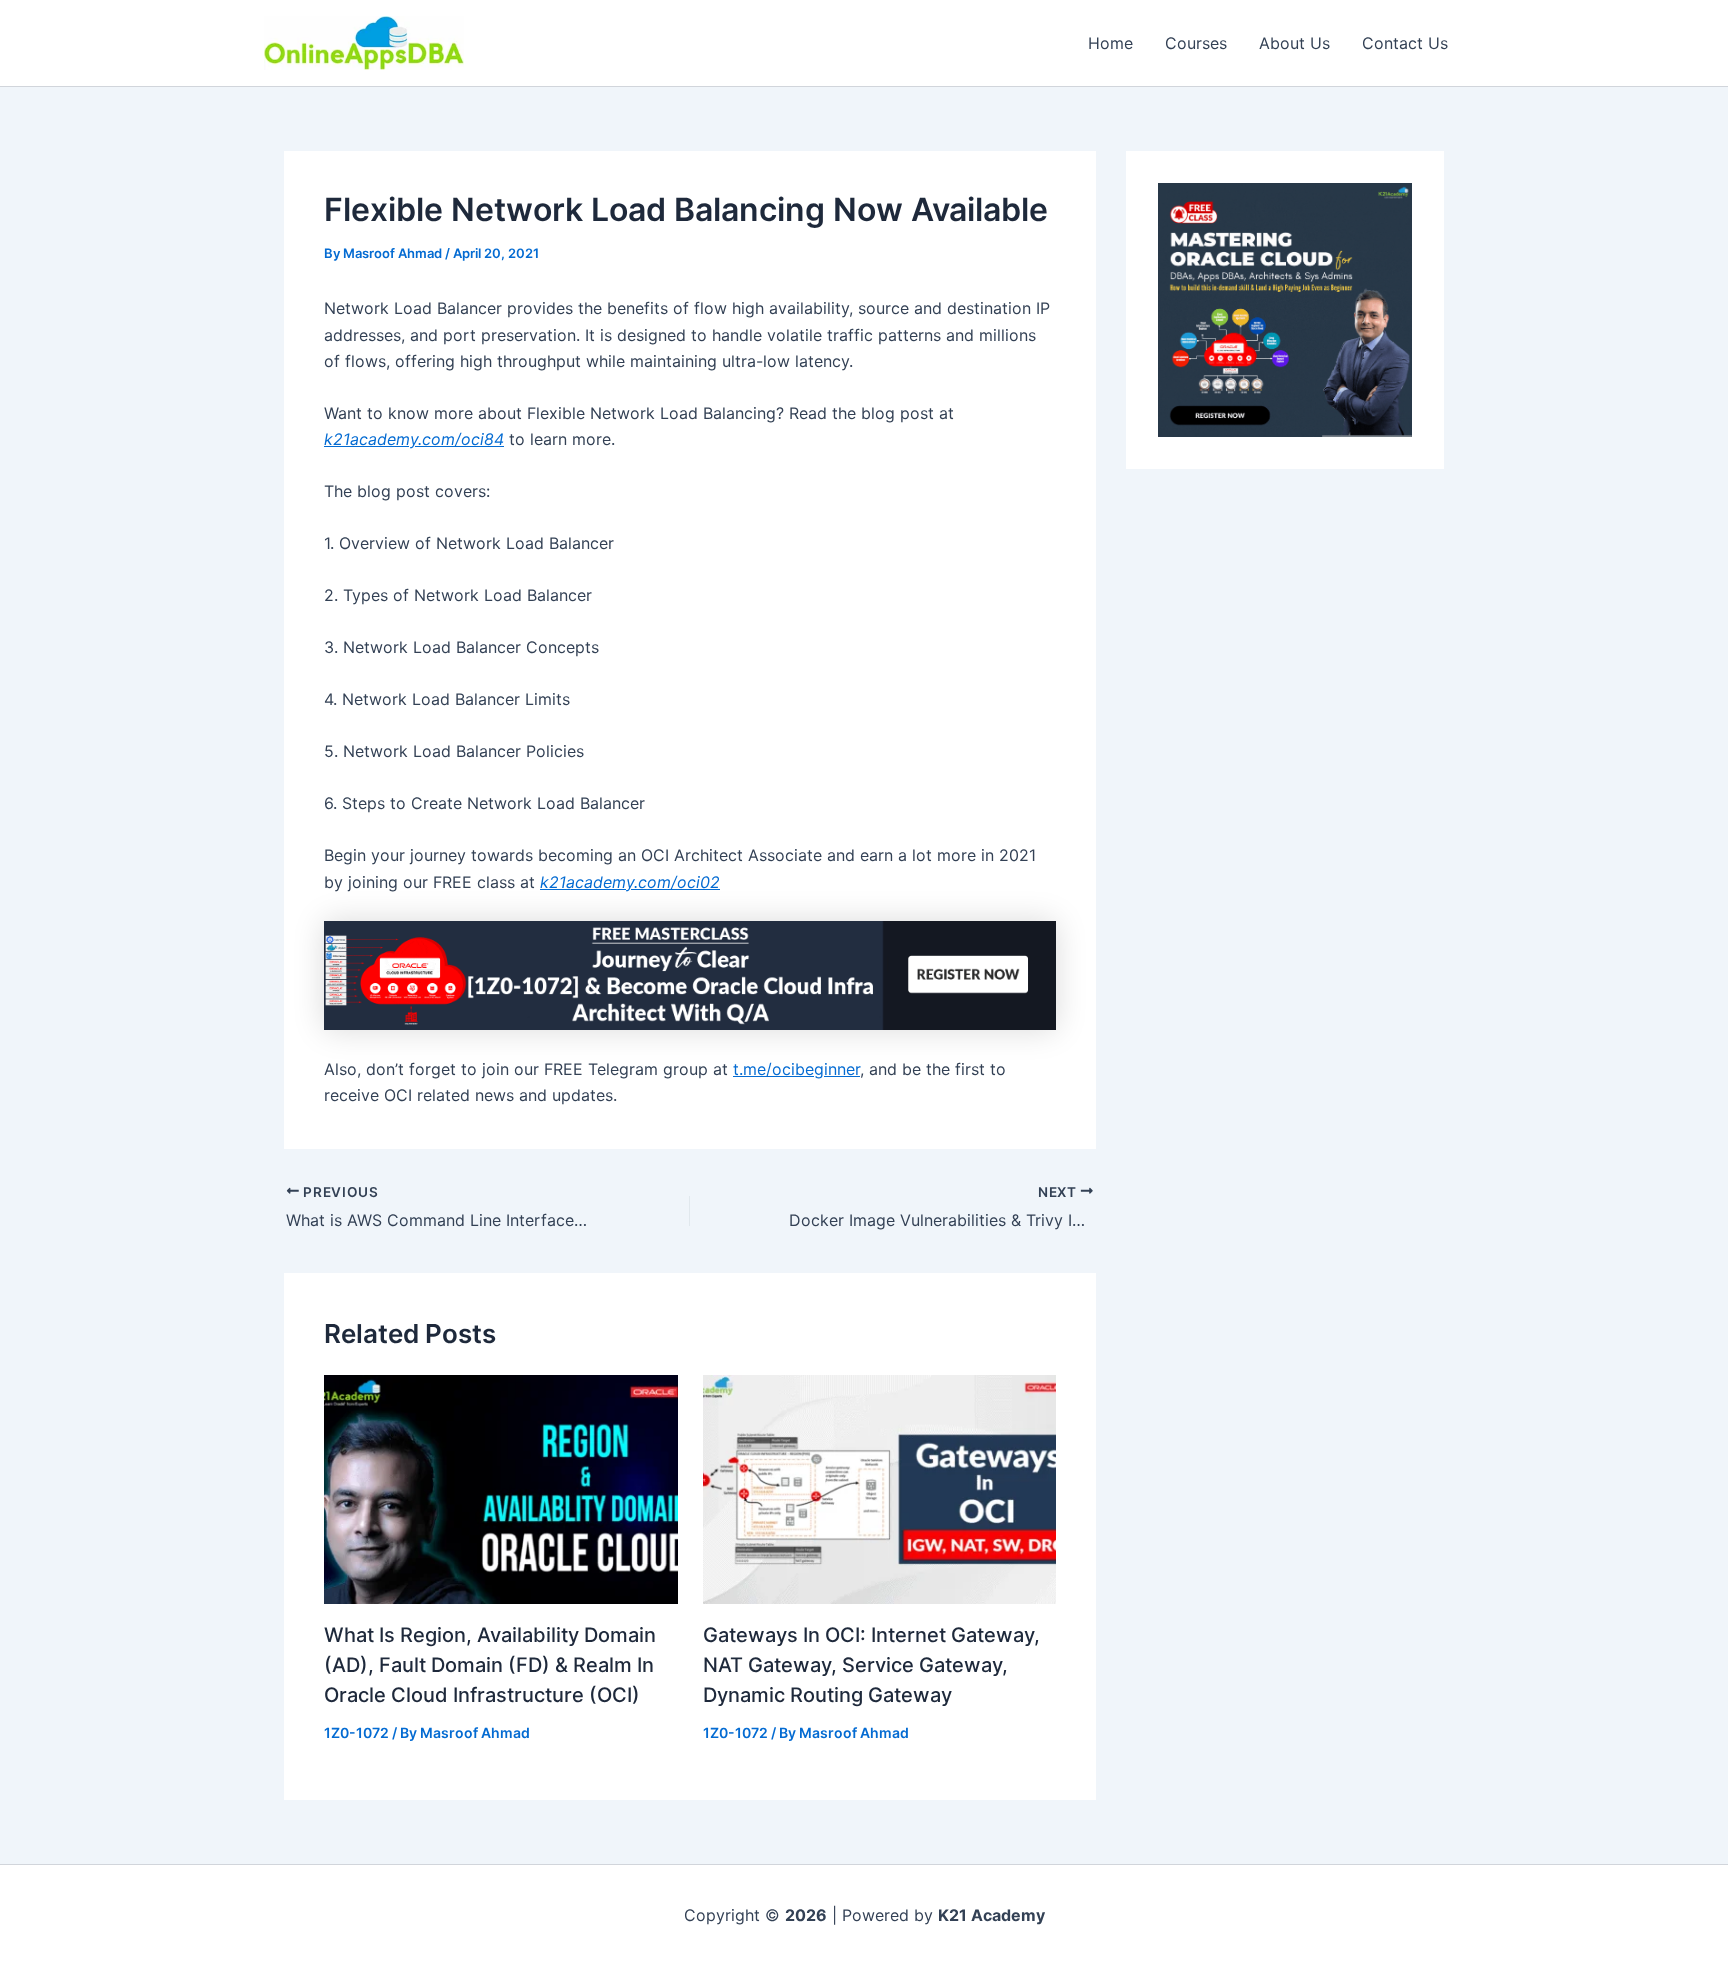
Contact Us (1405, 43)
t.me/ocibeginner (796, 1069)
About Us (1294, 43)
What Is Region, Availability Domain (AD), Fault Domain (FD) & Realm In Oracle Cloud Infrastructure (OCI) (490, 1665)
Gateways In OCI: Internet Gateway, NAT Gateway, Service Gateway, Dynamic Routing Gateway (871, 1665)
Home (1110, 43)
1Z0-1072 (356, 1732)
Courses (1196, 43)
